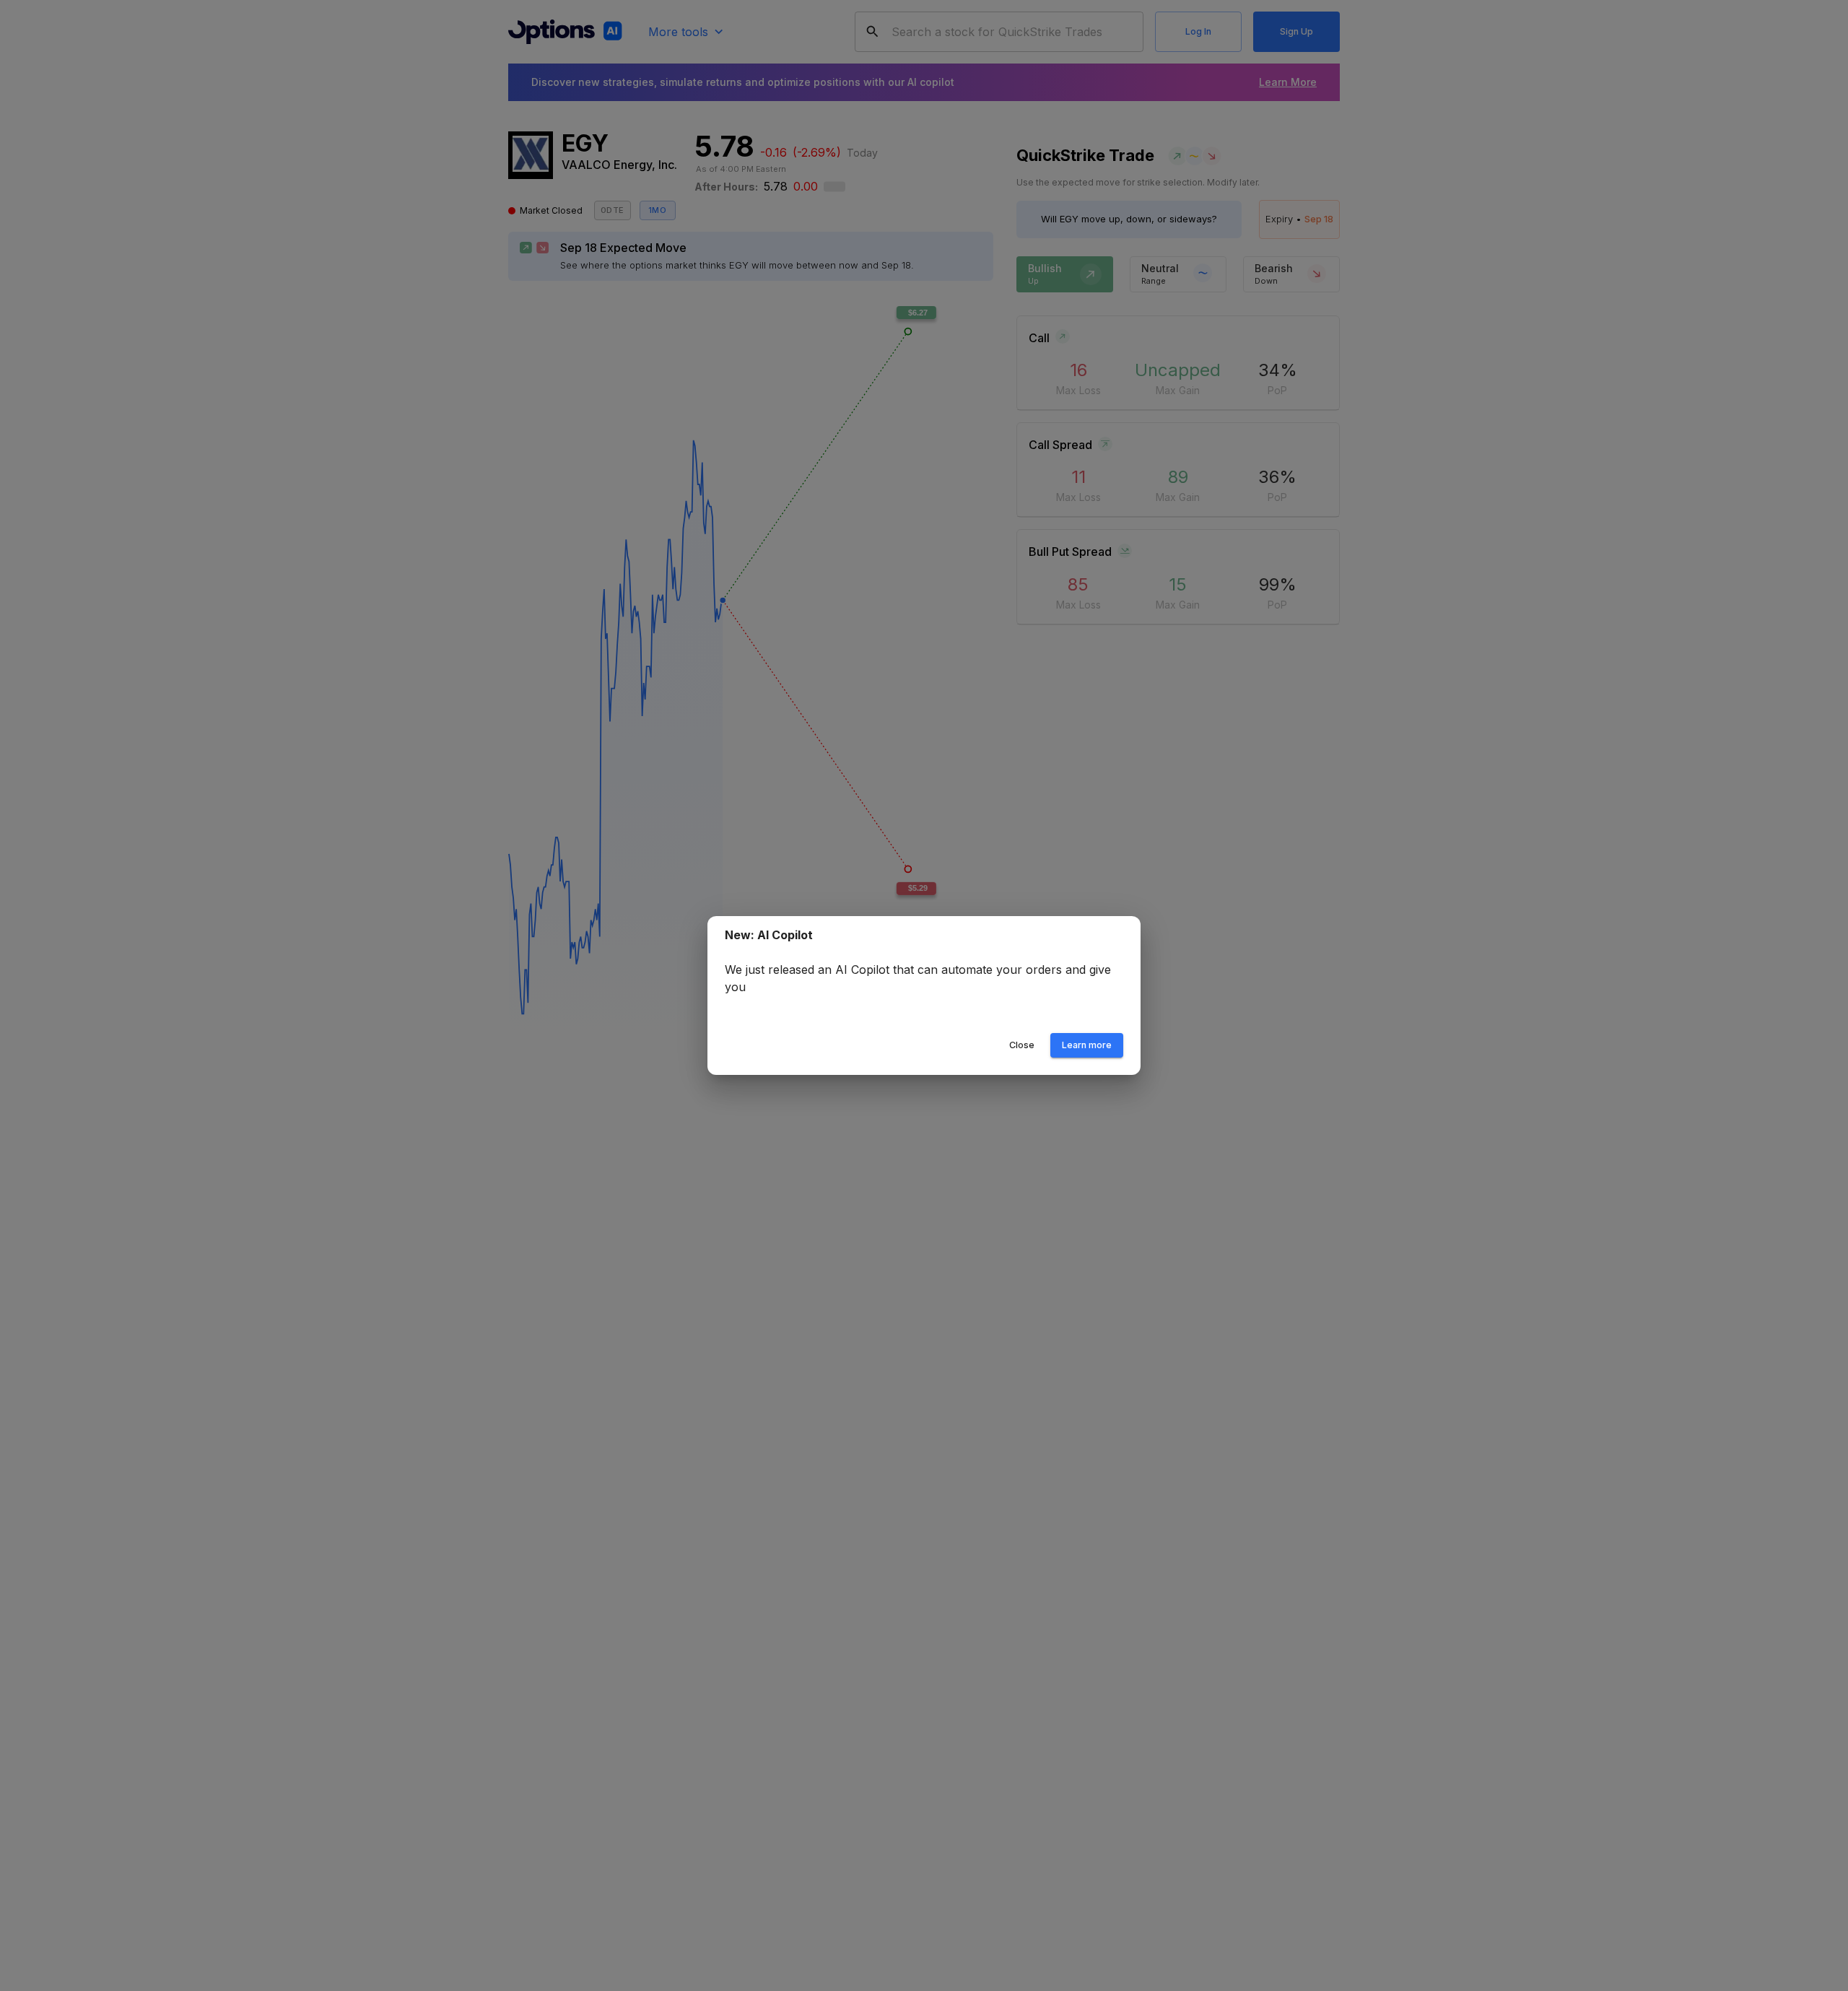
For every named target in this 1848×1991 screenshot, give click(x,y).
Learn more (1087, 1045)
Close (1022, 1045)
